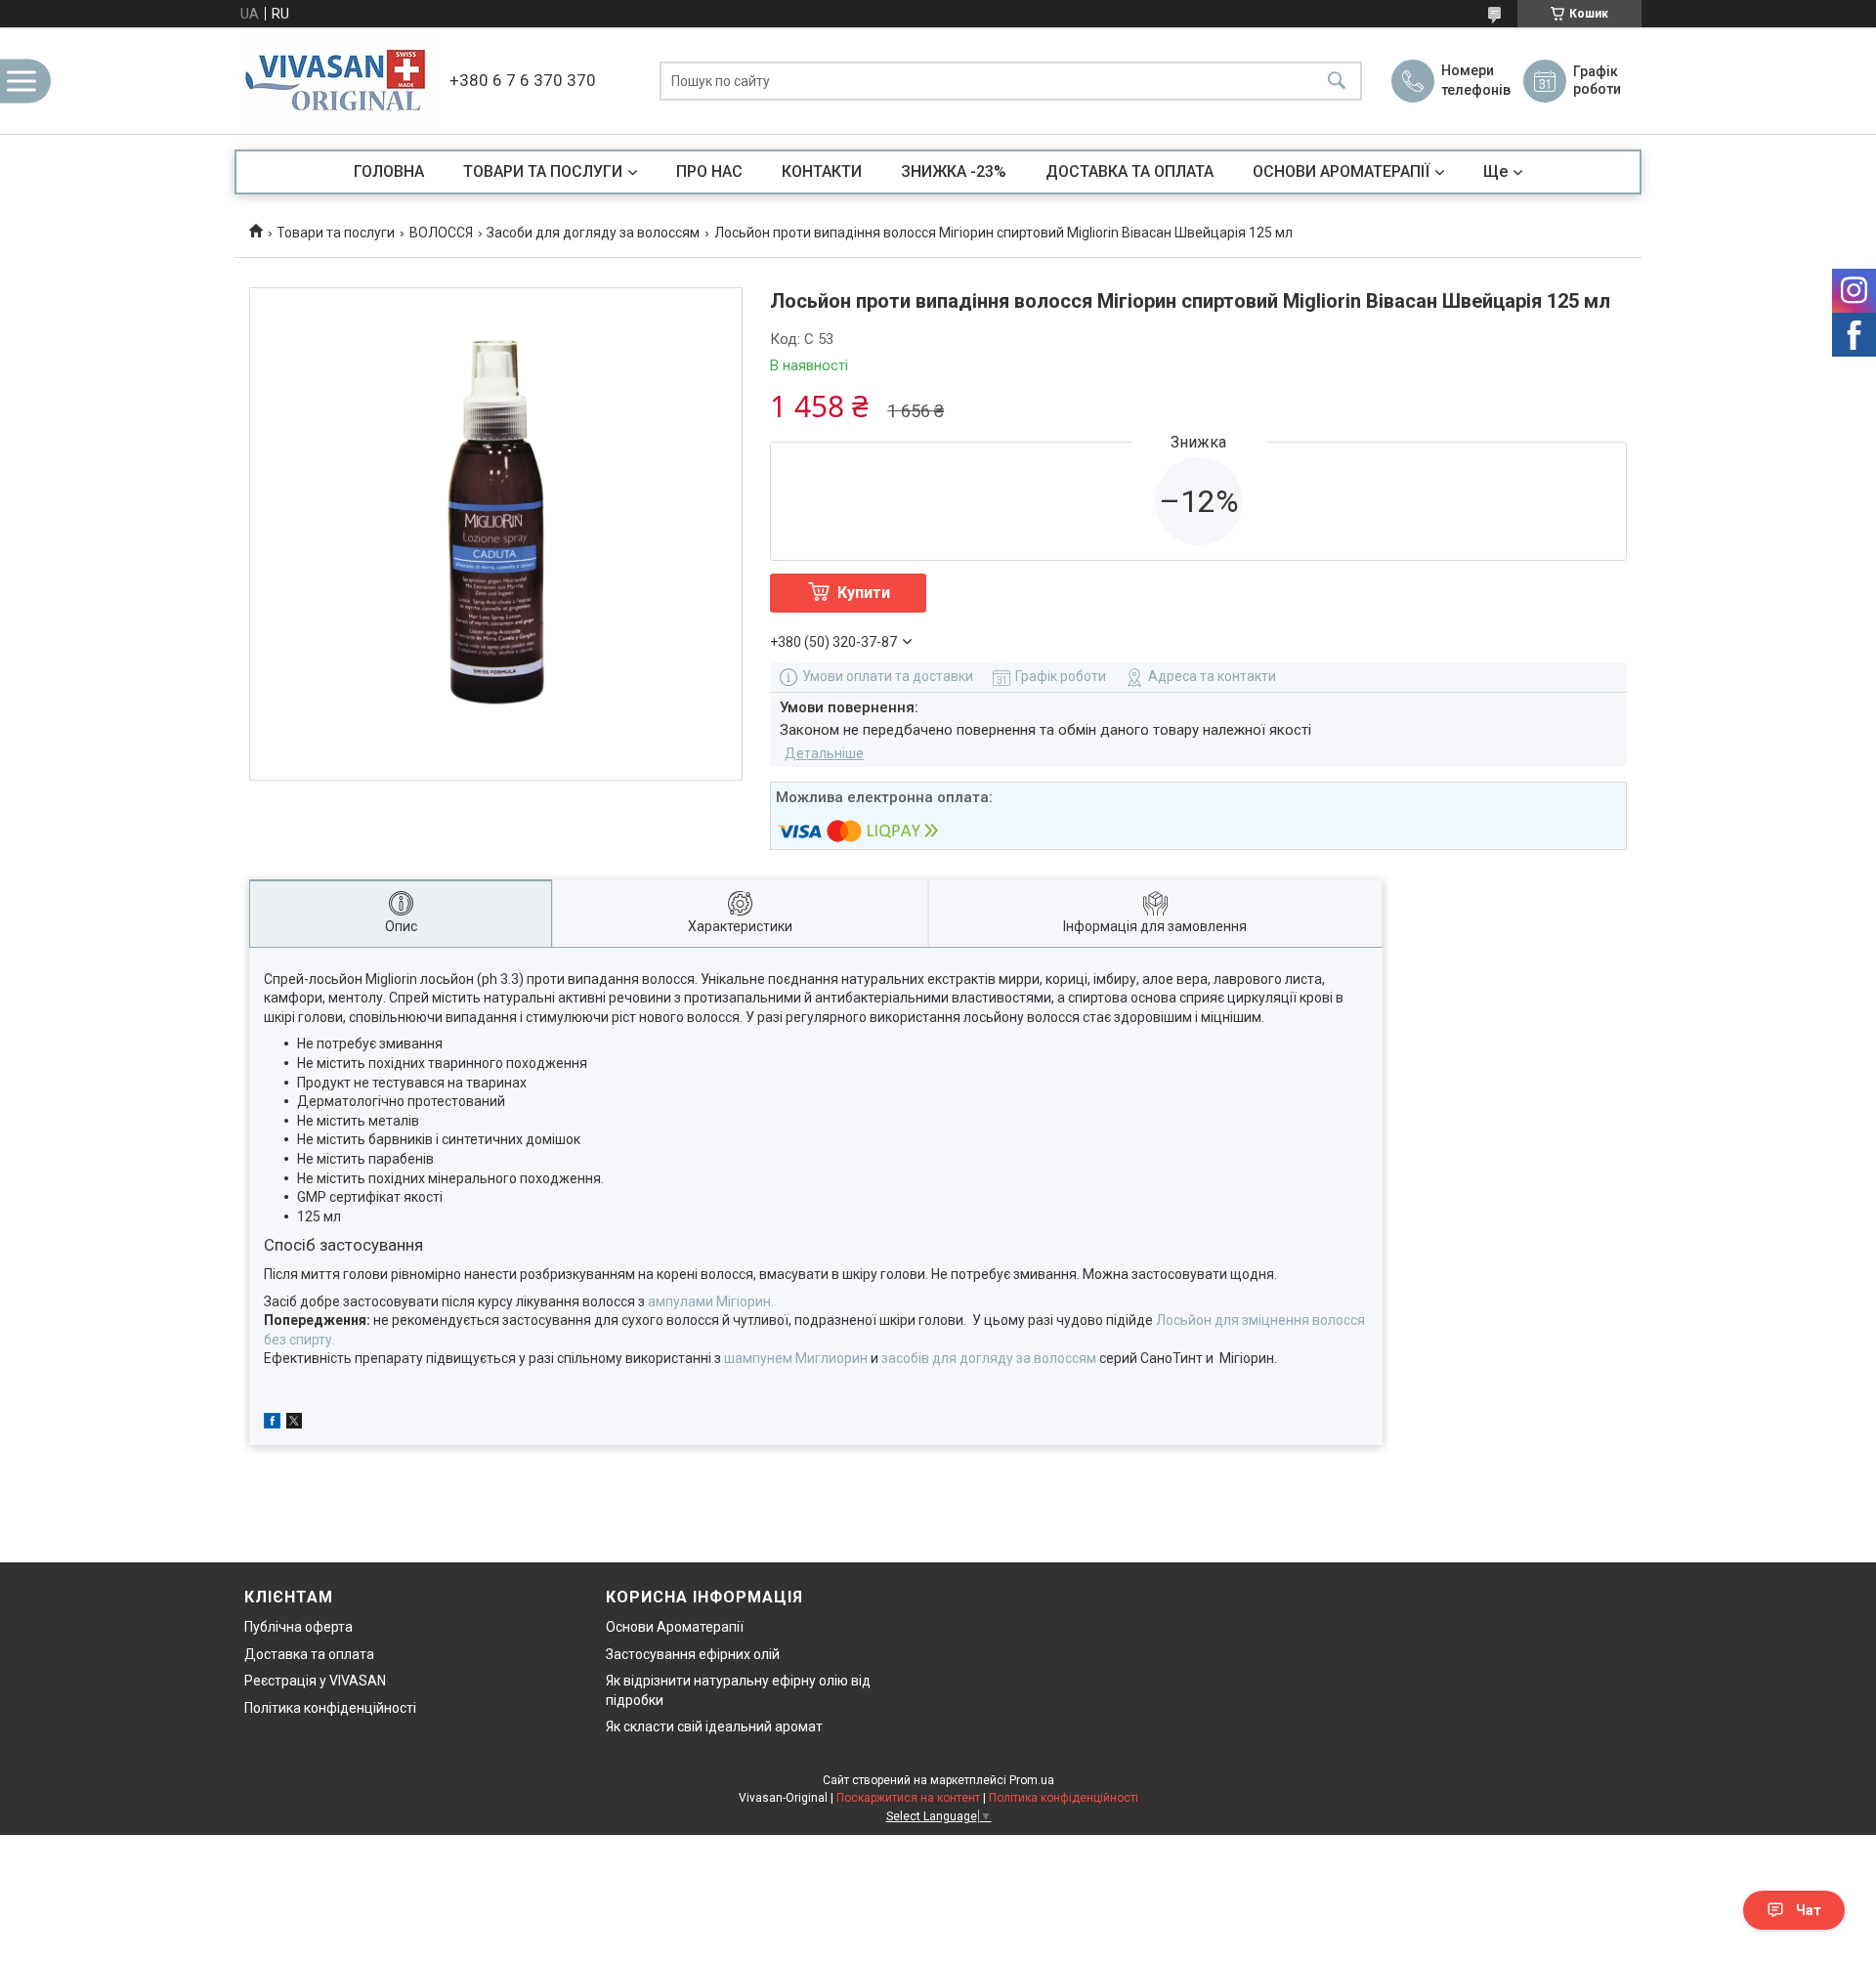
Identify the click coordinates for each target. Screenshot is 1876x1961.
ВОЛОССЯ (441, 233)
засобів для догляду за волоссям (989, 1358)
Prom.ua (1032, 1780)
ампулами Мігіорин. (711, 1301)
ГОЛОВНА (389, 171)
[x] (294, 1424)
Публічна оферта (298, 1627)
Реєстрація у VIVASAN (315, 1681)
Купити (864, 593)
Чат (1809, 1910)
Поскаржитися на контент (908, 1798)
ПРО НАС (709, 171)
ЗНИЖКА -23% (954, 171)
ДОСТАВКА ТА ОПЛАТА (1130, 171)
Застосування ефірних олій (693, 1654)
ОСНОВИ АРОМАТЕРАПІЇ (1341, 171)
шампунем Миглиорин (796, 1358)
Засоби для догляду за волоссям (593, 233)
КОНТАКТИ (822, 171)
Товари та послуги (336, 233)
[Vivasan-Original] (337, 81)
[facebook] (272, 1424)
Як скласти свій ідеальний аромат (714, 1727)
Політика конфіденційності (330, 1708)
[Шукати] (1337, 81)
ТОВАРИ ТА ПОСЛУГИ (543, 171)
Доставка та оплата (309, 1654)
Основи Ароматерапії (675, 1627)
